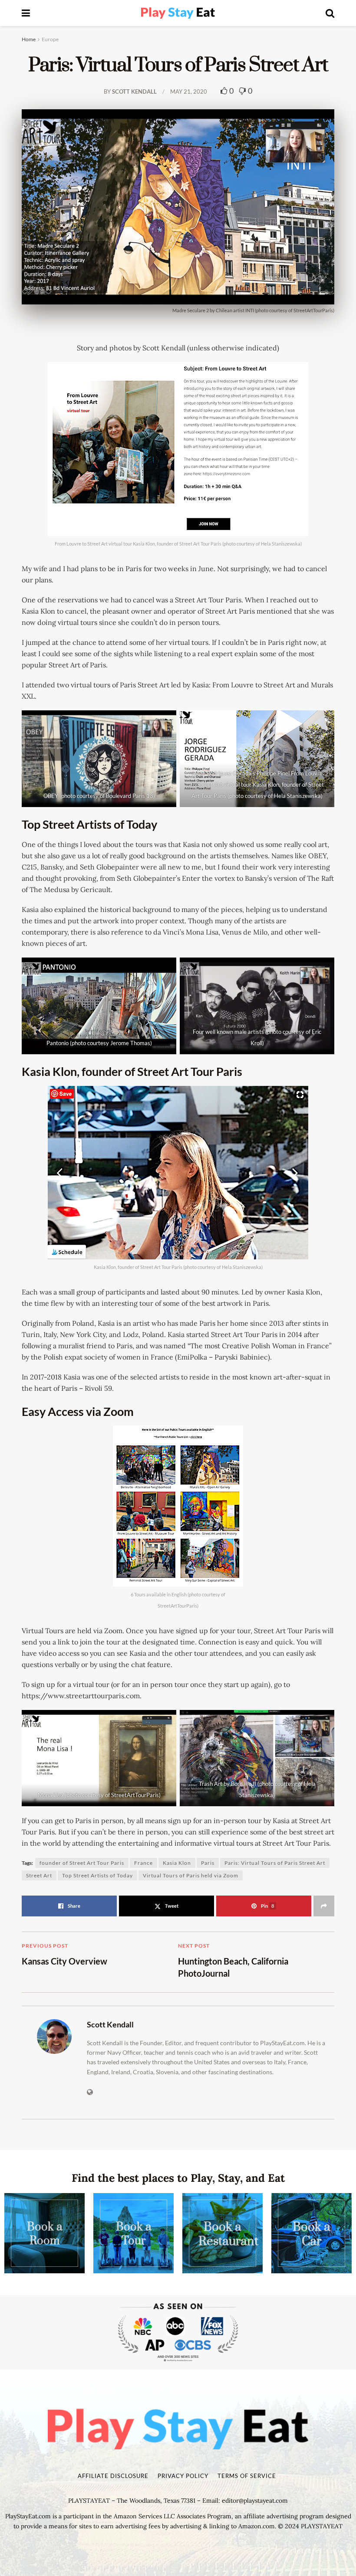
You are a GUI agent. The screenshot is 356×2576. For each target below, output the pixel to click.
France (143, 1863)
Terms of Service (247, 2476)
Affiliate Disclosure (113, 2476)
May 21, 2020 (189, 92)
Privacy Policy (183, 2476)
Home (29, 39)
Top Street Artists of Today (97, 1875)
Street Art (39, 1875)
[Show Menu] (26, 13)
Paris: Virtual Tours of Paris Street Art (275, 1863)
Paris (208, 1863)
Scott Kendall (134, 92)
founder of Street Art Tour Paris (82, 1863)
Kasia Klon (177, 1863)
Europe (50, 39)
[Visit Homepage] (178, 13)
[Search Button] (330, 13)
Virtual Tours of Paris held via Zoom (191, 1875)
